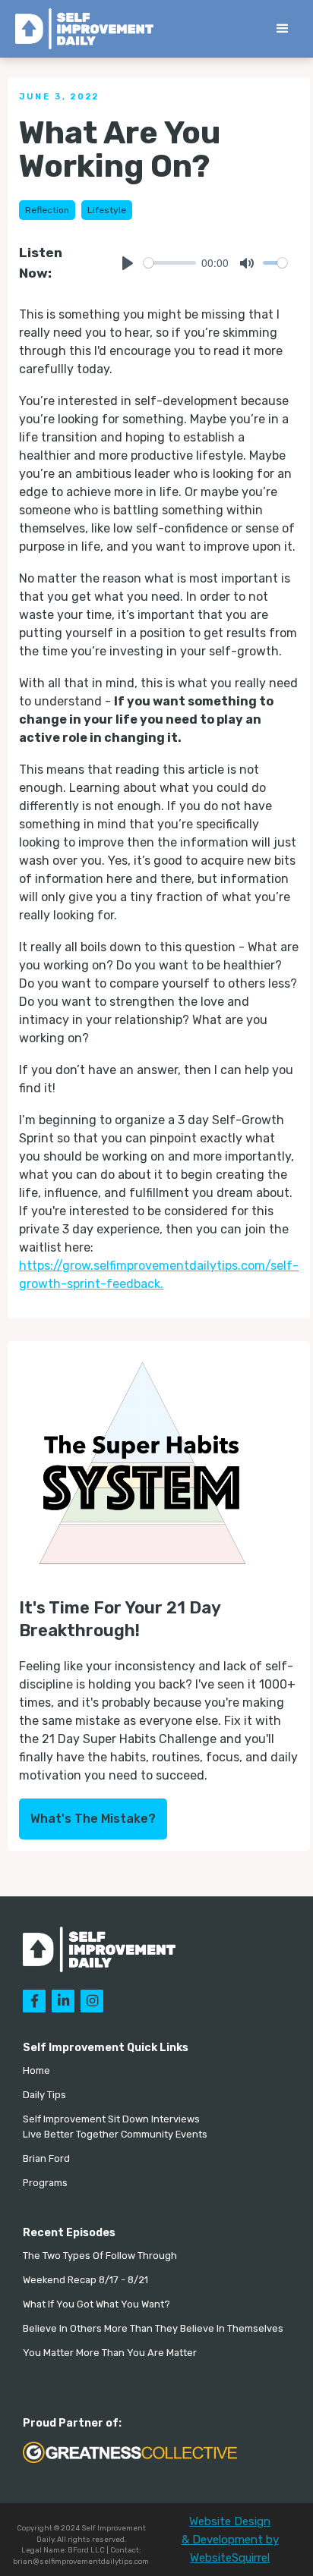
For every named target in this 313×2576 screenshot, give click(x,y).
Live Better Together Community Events (115, 2134)
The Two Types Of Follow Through (100, 2256)
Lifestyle (107, 210)
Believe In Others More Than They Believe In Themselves (153, 2328)
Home (36, 2070)
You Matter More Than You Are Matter (110, 2353)
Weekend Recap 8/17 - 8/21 (85, 2280)
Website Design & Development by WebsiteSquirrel (230, 2540)
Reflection (47, 210)
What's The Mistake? (93, 1819)
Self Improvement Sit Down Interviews (111, 2119)
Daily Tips (44, 2095)
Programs (45, 2183)
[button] (283, 29)
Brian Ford (46, 2158)
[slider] (170, 263)
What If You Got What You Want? (96, 2304)
